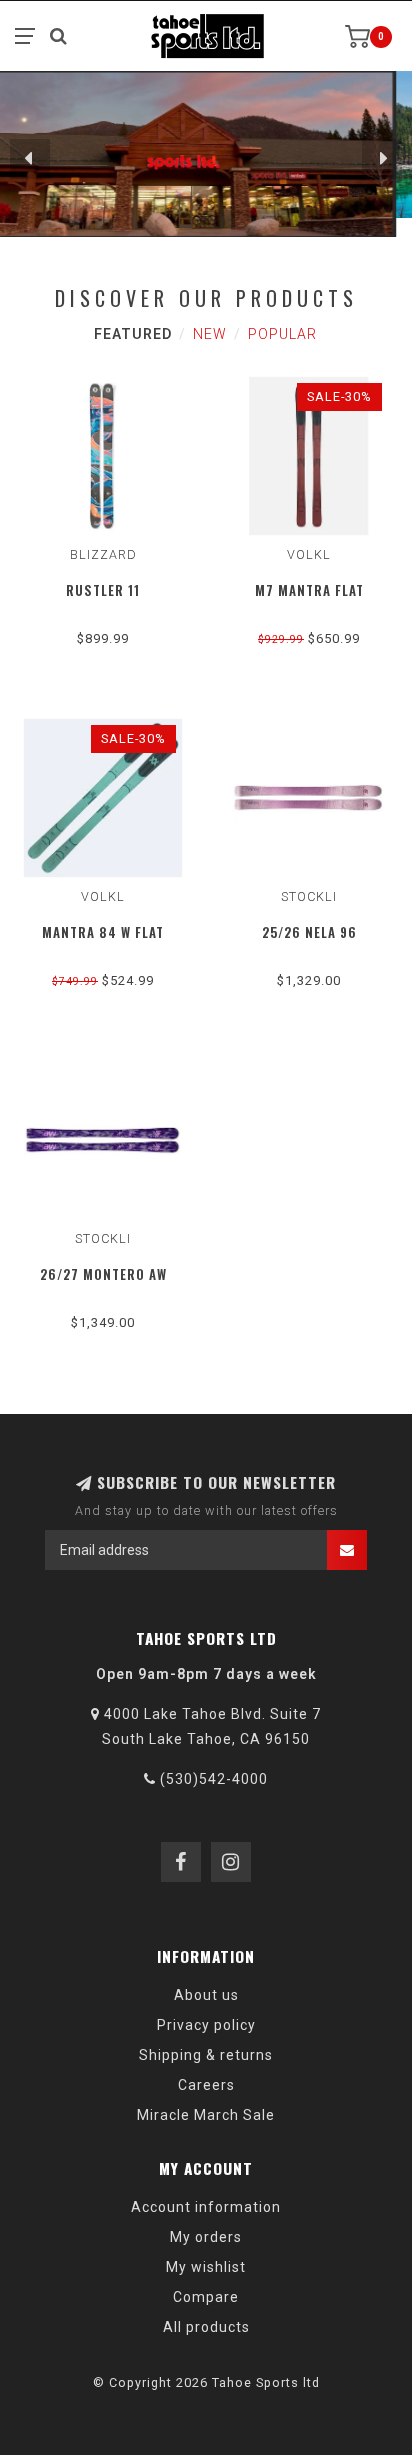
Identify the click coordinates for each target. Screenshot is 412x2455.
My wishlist (206, 2267)
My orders (206, 2237)
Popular (282, 334)
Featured (133, 334)
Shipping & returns (206, 2055)
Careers (206, 2085)
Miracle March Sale (206, 2115)
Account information (206, 2207)
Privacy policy (206, 2025)
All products (206, 2327)
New (210, 334)
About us (206, 1995)
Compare (206, 2297)
